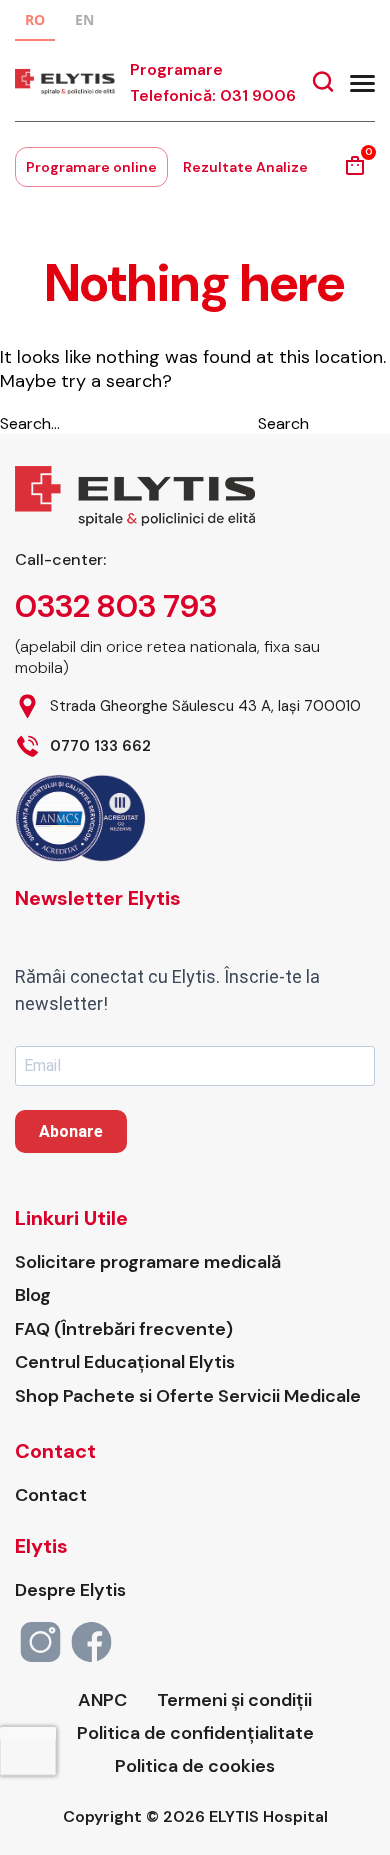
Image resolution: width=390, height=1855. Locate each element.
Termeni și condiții (234, 1700)
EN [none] (84, 19)
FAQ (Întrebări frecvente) (124, 1329)
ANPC (102, 1700)
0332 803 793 (116, 606)
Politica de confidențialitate (195, 1733)
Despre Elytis (70, 1590)
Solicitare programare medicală (148, 1262)
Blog (33, 1295)
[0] (355, 172)
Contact (51, 1495)
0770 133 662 (100, 746)
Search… (30, 423)
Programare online (91, 167)
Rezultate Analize (245, 167)
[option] (84, 22)
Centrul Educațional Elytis (125, 1362)
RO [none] (35, 19)
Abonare (71, 1131)
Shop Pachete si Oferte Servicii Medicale (188, 1396)
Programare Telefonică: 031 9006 (213, 82)
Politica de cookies (195, 1766)
